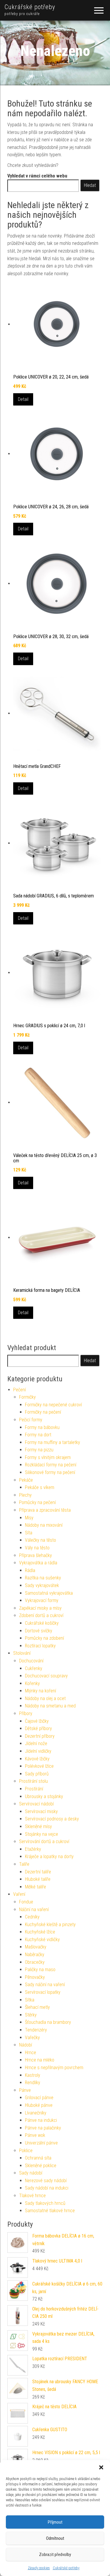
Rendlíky (33, 2083)
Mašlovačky (36, 1947)
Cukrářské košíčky (42, 1623)
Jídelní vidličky (38, 1751)
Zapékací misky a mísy (40, 1608)
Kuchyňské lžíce (40, 1932)
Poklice (26, 2151)
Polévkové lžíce (39, 1766)
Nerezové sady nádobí (46, 2181)
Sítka (30, 2000)
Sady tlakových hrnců (45, 2203)
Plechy (25, 1495)
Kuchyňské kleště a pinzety (50, 1924)
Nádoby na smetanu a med (50, 1706)
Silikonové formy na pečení (50, 1472)
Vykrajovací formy (42, 1600)
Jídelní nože (36, 1743)
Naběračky (35, 1955)
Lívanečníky (36, 2113)
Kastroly (33, 2075)
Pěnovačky (35, 1977)
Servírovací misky (41, 1811)
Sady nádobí (31, 2173)
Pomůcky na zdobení (44, 1638)
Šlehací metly (37, 2007)
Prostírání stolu (33, 1781)
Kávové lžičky (37, 1759)
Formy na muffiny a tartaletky (53, 1442)
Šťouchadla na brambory (48, 2022)
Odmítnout (55, 2538)
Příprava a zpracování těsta (45, 1510)
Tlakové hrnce (32, 2196)
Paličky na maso (40, 1970)
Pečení (20, 1390)
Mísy (29, 1518)
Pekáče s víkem (40, 1487)
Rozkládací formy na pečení (51, 1465)
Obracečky (35, 1962)
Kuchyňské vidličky (42, 1940)
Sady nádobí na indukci (47, 2188)
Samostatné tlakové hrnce (50, 2211)
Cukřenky (34, 1668)
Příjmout (55, 2522)
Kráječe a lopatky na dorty (49, 1857)
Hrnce (31, 2053)
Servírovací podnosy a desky (52, 1819)
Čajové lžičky (37, 1721)
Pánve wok (35, 2135)
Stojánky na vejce (42, 1834)
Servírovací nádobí (36, 1804)
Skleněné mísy (38, 1826)
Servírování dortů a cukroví (44, 1841)
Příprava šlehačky (35, 1555)
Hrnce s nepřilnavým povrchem (54, 2068)
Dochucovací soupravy (46, 1676)
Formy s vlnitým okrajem (48, 1457)
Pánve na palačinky (43, 2128)
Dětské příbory (38, 1728)
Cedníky (32, 1917)
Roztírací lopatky (40, 1646)
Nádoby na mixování (44, 1525)
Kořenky (32, 1683)
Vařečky (32, 2038)
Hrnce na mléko (40, 2060)
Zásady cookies (39, 2568)
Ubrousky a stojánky (44, 1796)
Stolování (22, 1653)
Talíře (24, 1864)
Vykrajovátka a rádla (38, 1563)
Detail (23, 399)
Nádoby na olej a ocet (45, 1698)
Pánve (25, 2090)
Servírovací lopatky (43, 1992)
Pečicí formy (31, 1420)
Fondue (26, 1902)
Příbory (26, 1713)
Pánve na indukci (41, 2120)
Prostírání (34, 1789)
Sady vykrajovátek (42, 1585)
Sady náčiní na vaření (45, 1985)
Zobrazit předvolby (55, 2555)
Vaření (19, 1894)
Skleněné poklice (41, 2166)
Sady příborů (37, 1774)
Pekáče (26, 1480)
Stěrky (31, 2015)
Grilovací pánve (39, 2098)
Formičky (27, 1397)
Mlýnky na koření (40, 1691)
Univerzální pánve (41, 2143)
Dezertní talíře (38, 1872)
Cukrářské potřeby (66, 2568)
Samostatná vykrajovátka (49, 1593)
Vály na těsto (37, 1548)
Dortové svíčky (39, 1631)
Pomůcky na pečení (37, 1502)
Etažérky (33, 1849)
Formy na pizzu (39, 1450)
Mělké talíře (35, 1887)
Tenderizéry (36, 2030)
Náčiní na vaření (34, 1909)
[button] (101, 2467)
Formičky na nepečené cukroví (53, 1405)
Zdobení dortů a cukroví (41, 1615)
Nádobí (26, 2045)
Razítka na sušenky (43, 1578)
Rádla (30, 1570)
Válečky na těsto (40, 1540)
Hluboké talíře (38, 1879)
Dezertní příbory (40, 1736)
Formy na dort (38, 1435)
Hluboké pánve (39, 2105)
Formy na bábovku (42, 1427)
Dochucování (31, 1661)
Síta (29, 1533)
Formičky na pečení (43, 1412)
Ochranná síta (38, 2158)
